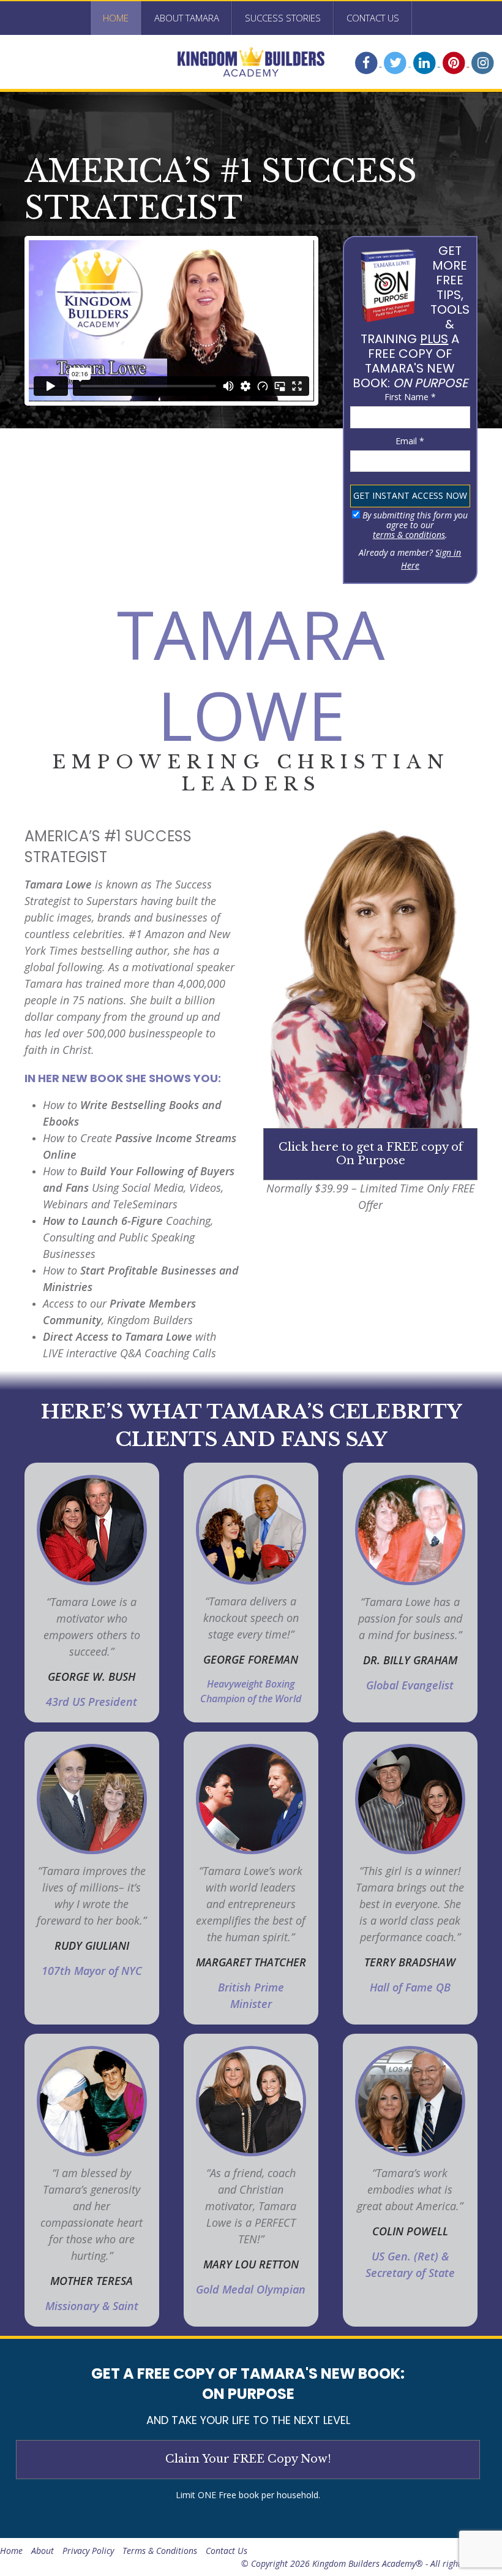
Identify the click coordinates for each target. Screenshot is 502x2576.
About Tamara (187, 18)
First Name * (410, 397)
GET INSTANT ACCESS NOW (410, 495)
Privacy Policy (88, 2551)
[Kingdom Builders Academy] (251, 62)
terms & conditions (409, 535)
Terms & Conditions (160, 2551)
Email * (410, 441)
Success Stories (283, 18)
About (43, 2551)
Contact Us (373, 18)
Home (116, 18)
